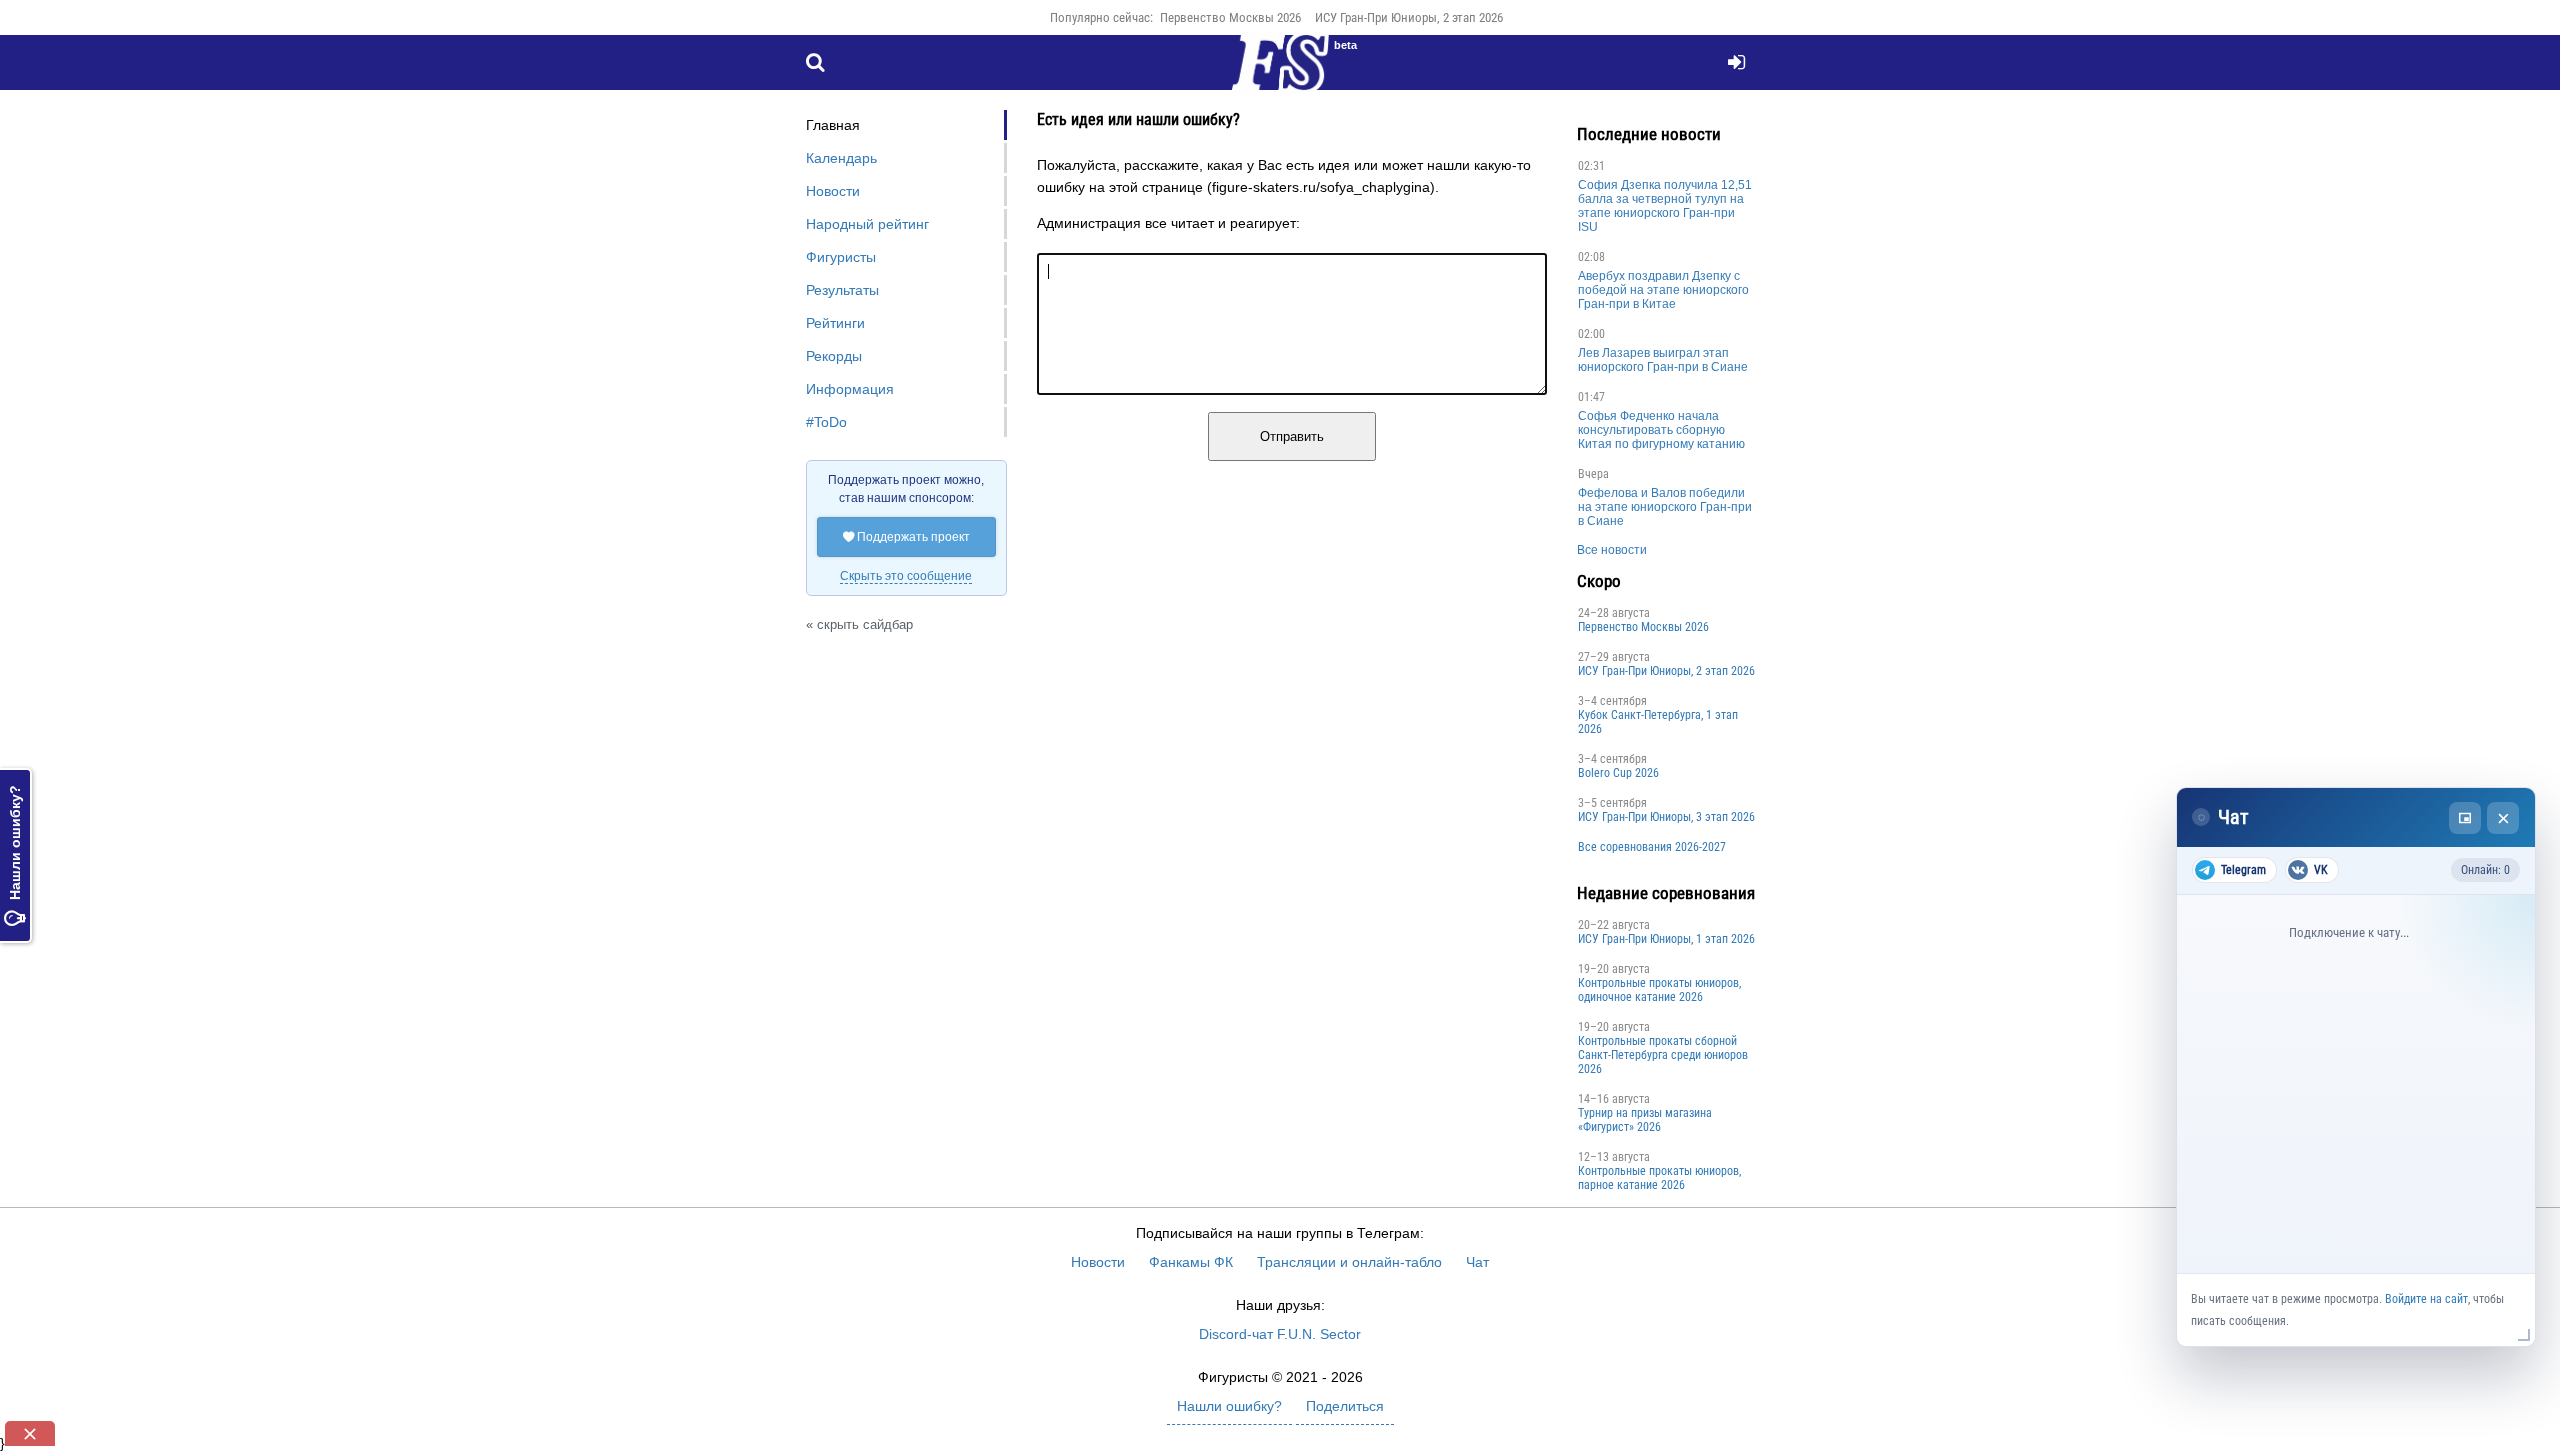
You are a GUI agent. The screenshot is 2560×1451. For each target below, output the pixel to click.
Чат (1477, 1262)
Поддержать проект (906, 537)
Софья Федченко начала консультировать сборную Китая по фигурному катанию (1661, 430)
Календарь (841, 158)
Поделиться (1345, 1406)
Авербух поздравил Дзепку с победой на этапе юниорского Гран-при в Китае (1663, 290)
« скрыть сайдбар (859, 624)
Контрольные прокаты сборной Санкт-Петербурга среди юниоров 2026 (1663, 1055)
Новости (833, 191)
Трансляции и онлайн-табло (1349, 1262)
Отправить (1292, 436)
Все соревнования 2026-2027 (1652, 847)
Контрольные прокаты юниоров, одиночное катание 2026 (1659, 990)
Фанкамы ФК (1191, 1262)
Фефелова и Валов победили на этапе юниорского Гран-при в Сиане (1665, 507)
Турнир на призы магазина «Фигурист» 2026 (1645, 1120)
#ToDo (826, 422)
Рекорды (834, 356)
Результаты (842, 290)
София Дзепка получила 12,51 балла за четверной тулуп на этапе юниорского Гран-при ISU (1665, 206)
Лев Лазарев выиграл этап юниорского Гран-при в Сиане (1663, 360)
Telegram (2243, 870)
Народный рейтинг (867, 224)
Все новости (1612, 550)
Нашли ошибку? (15, 855)
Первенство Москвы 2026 (1230, 17)
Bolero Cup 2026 (1618, 773)
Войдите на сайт (2426, 1299)
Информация (850, 389)
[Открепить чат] (2465, 818)
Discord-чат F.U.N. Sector (1280, 1334)
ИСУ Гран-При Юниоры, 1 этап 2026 (1666, 939)
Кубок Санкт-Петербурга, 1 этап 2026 (1658, 722)
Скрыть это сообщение (906, 576)
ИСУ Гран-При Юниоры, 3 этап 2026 (1666, 817)
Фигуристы (841, 257)
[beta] (1280, 74)
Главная (833, 125)
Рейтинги (835, 323)
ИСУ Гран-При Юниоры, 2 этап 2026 (1409, 17)
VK (2321, 870)
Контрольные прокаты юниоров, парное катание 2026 (1659, 1178)
